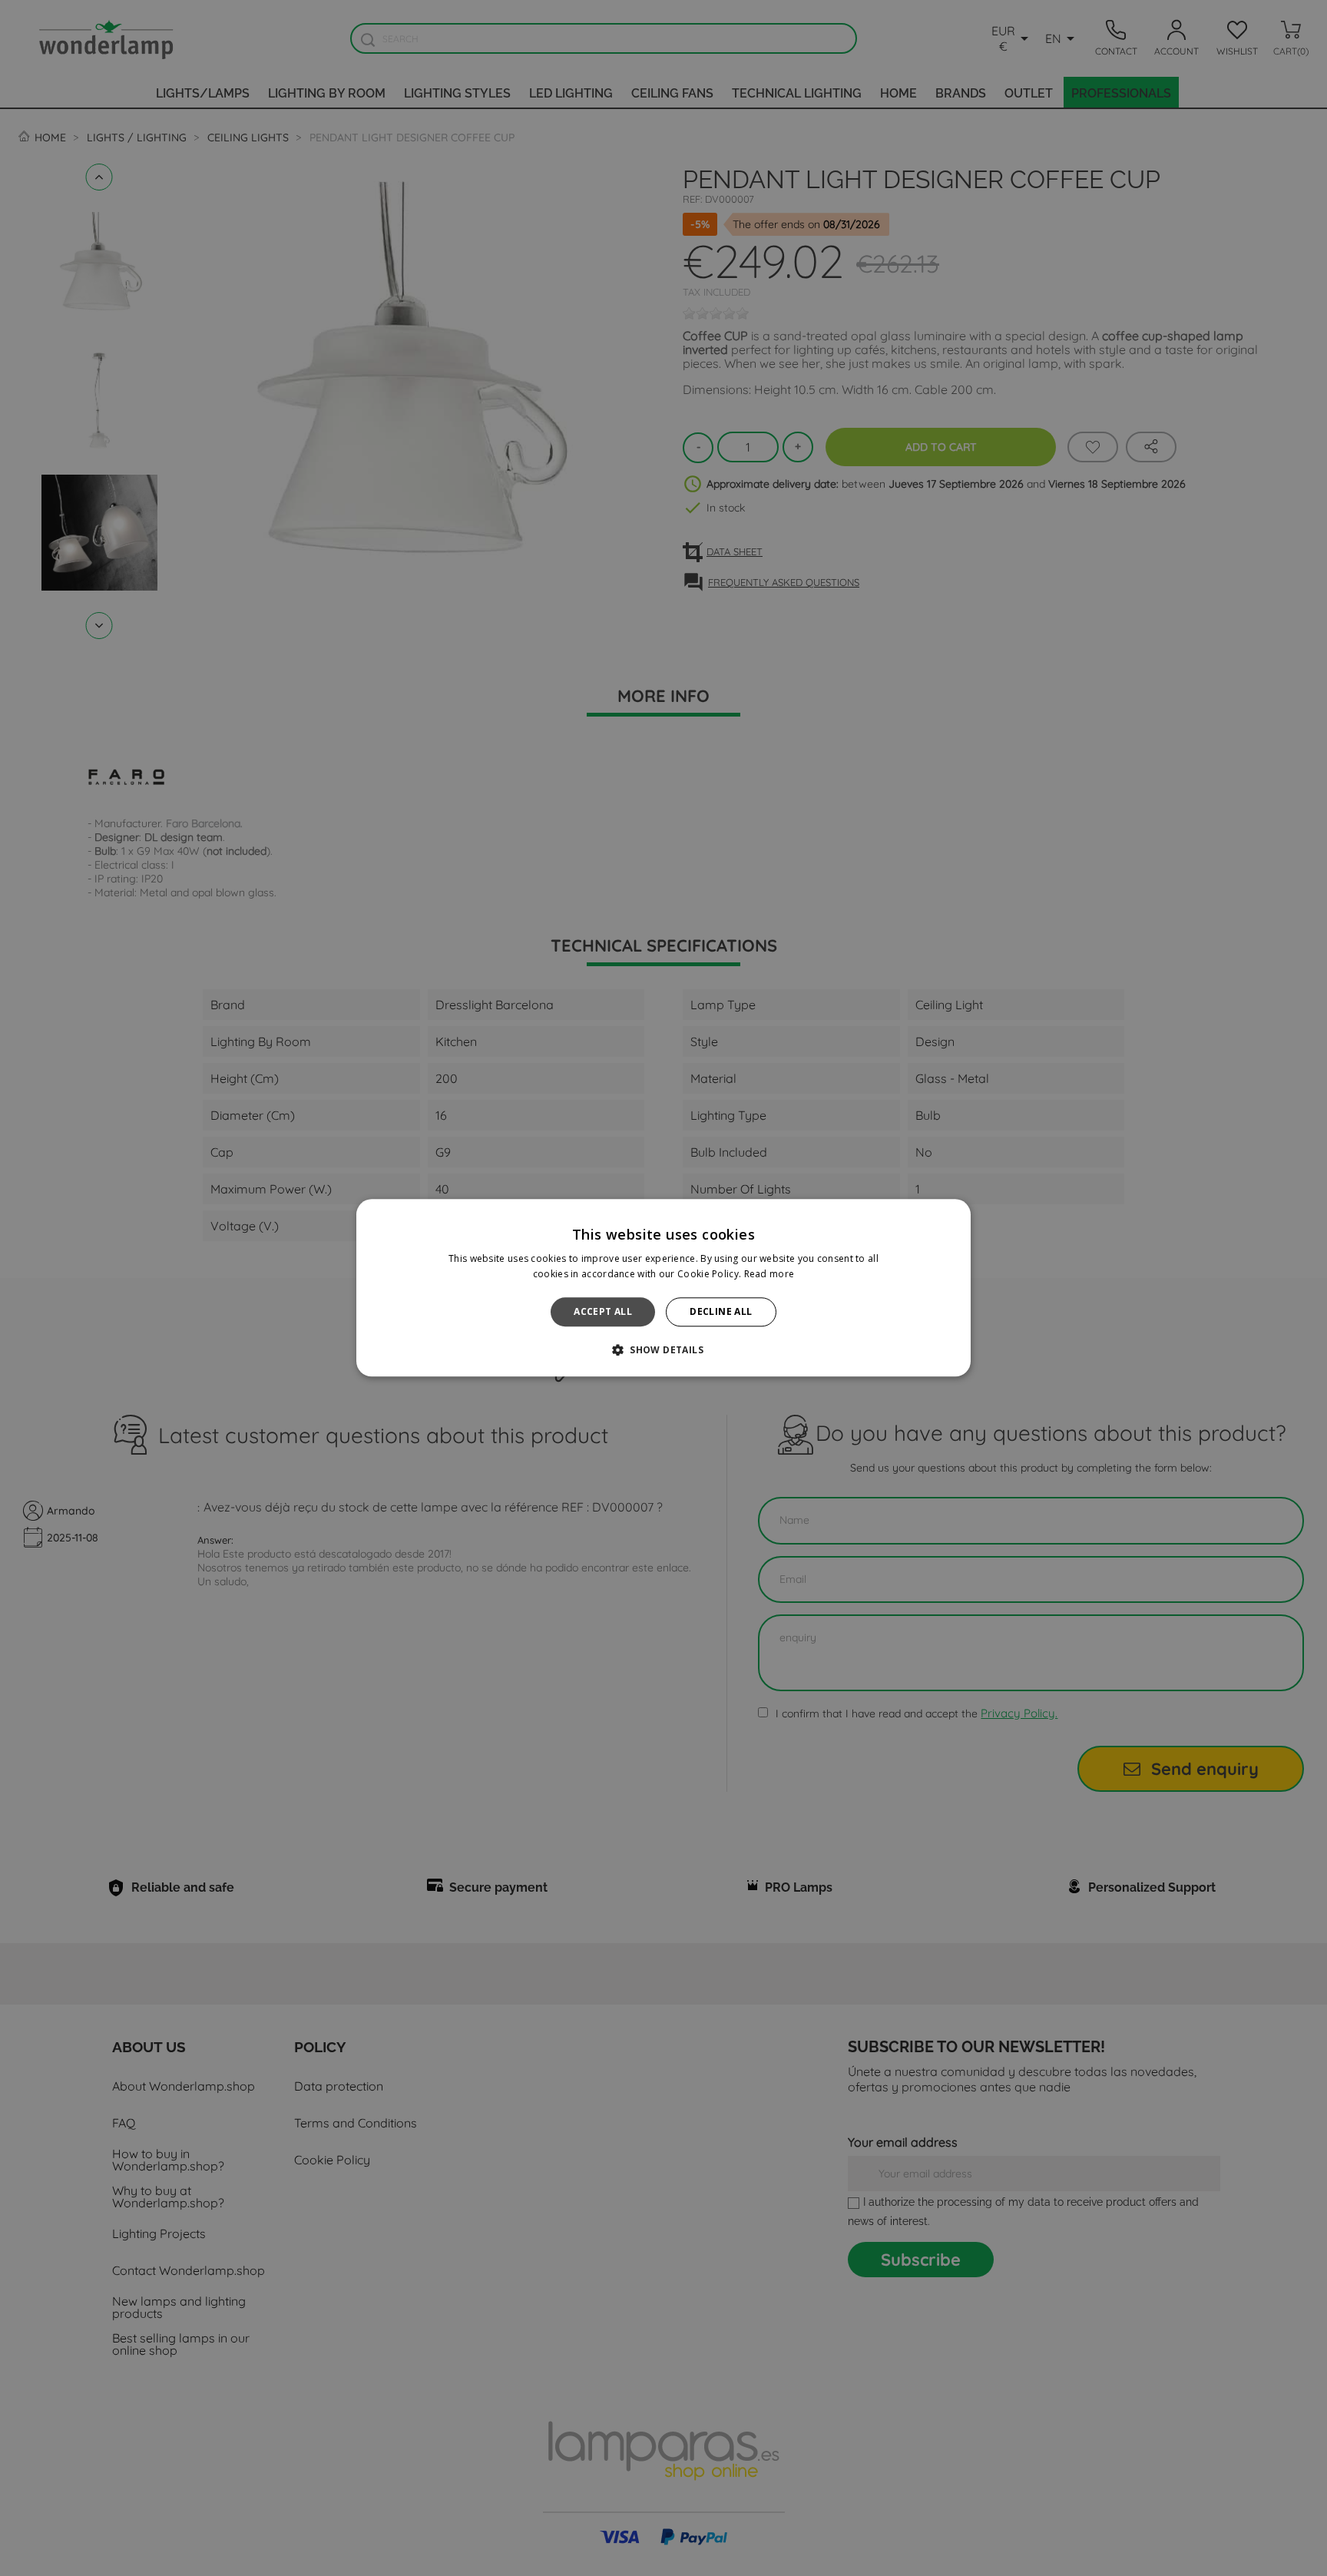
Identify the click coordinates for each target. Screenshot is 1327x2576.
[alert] (663, 1288)
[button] (663, 1350)
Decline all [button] (721, 1311)
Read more (769, 1275)
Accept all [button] (603, 1311)
